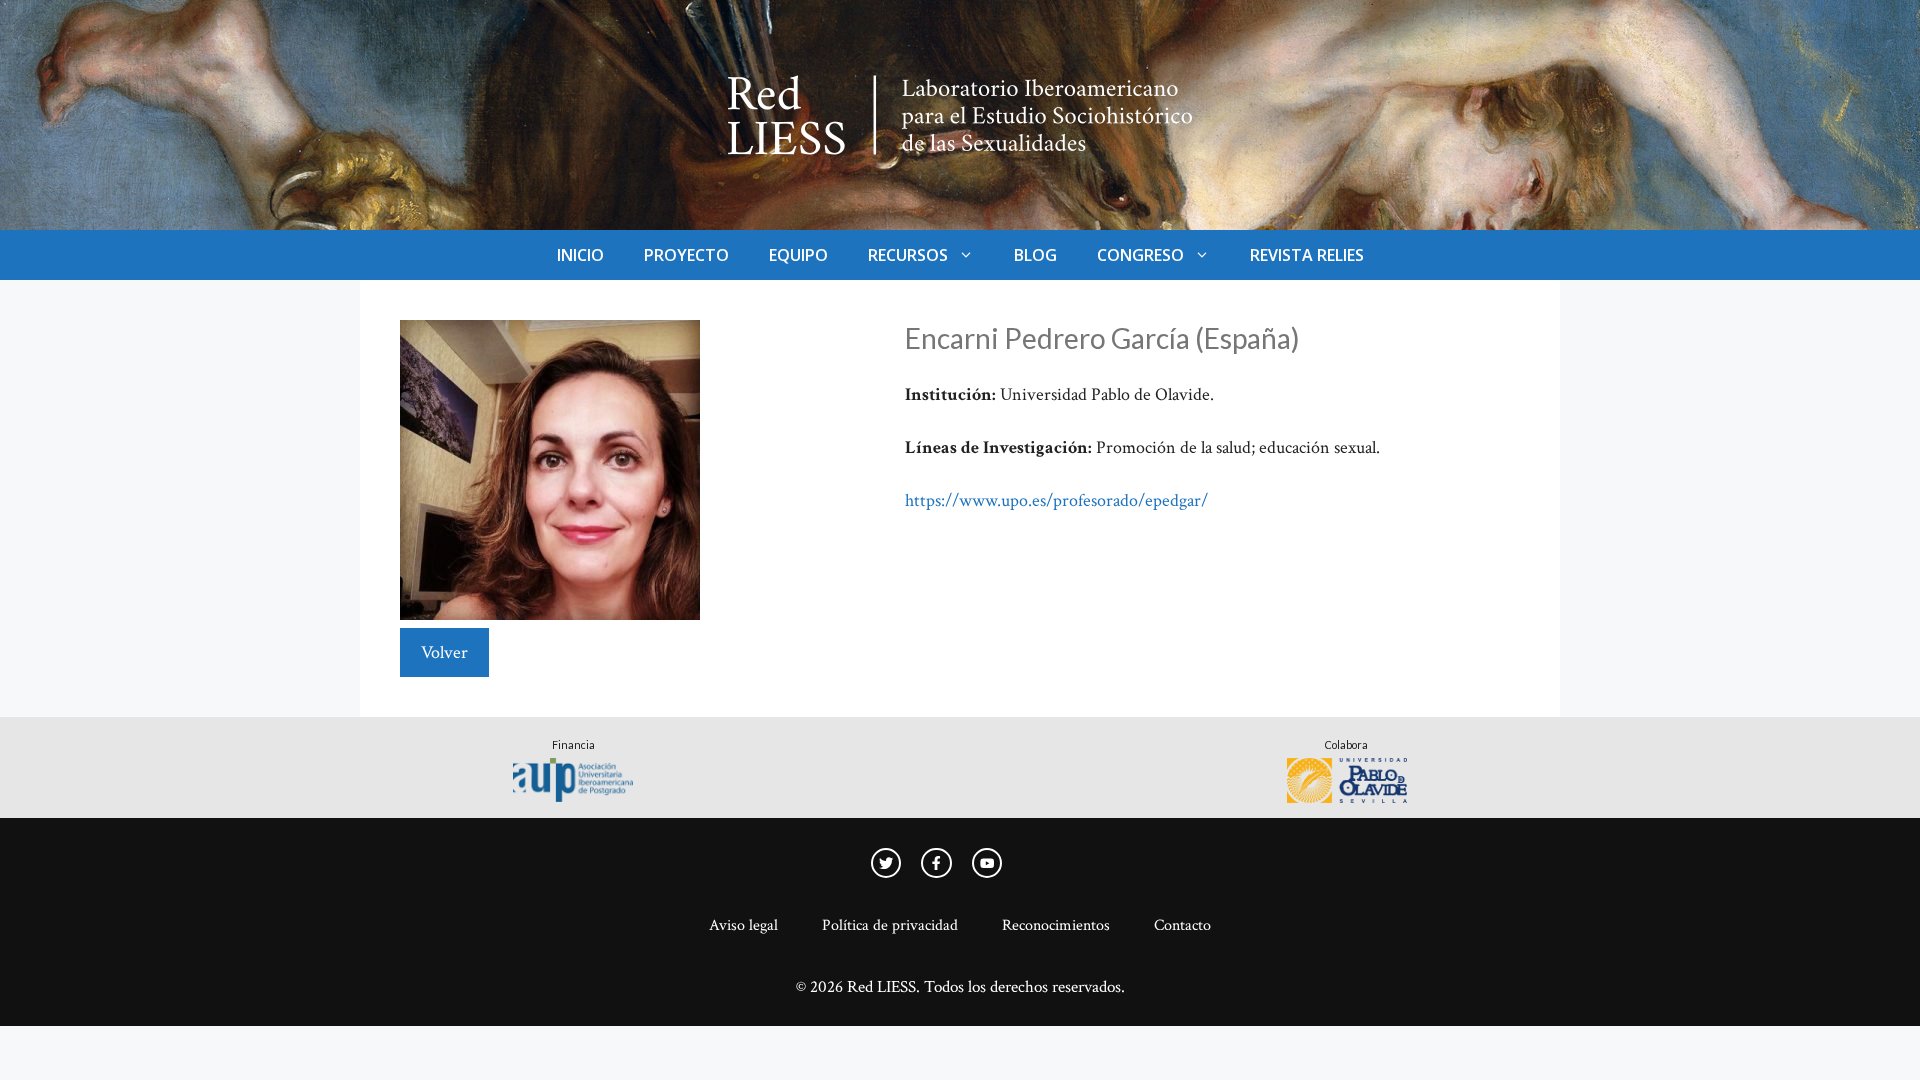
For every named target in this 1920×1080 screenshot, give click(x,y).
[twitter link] (886, 863)
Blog (1035, 255)
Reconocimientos (1056, 925)
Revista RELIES (1307, 255)
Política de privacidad (890, 925)
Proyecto (686, 255)
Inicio (580, 255)
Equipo (798, 255)
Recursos (908, 255)
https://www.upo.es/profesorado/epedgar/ (1056, 500)
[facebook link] (987, 863)
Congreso (1140, 255)
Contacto (1182, 925)
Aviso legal (743, 925)
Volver (444, 652)
